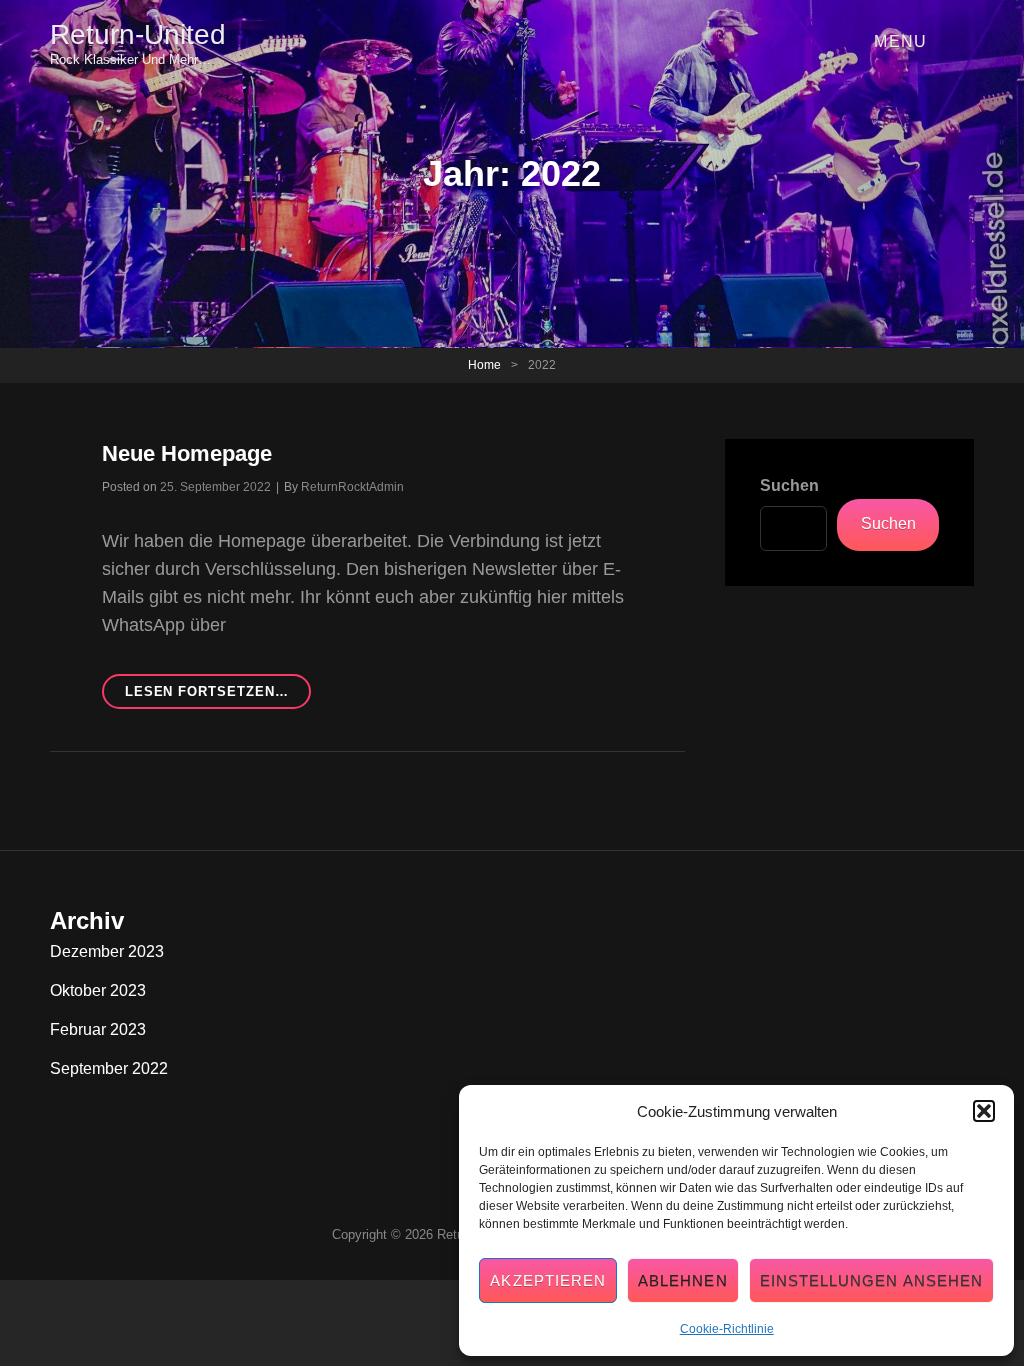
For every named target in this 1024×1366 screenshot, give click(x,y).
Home (484, 365)
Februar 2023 (98, 1029)
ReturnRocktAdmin (352, 487)
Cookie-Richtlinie (727, 1329)
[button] (984, 1111)
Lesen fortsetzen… (218, 696)
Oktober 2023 (98, 990)
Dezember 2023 (107, 951)
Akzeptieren (548, 1280)
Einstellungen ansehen (871, 1280)
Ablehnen (683, 1280)
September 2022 (109, 1068)
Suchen (789, 485)
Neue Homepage (187, 453)
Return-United (138, 34)
